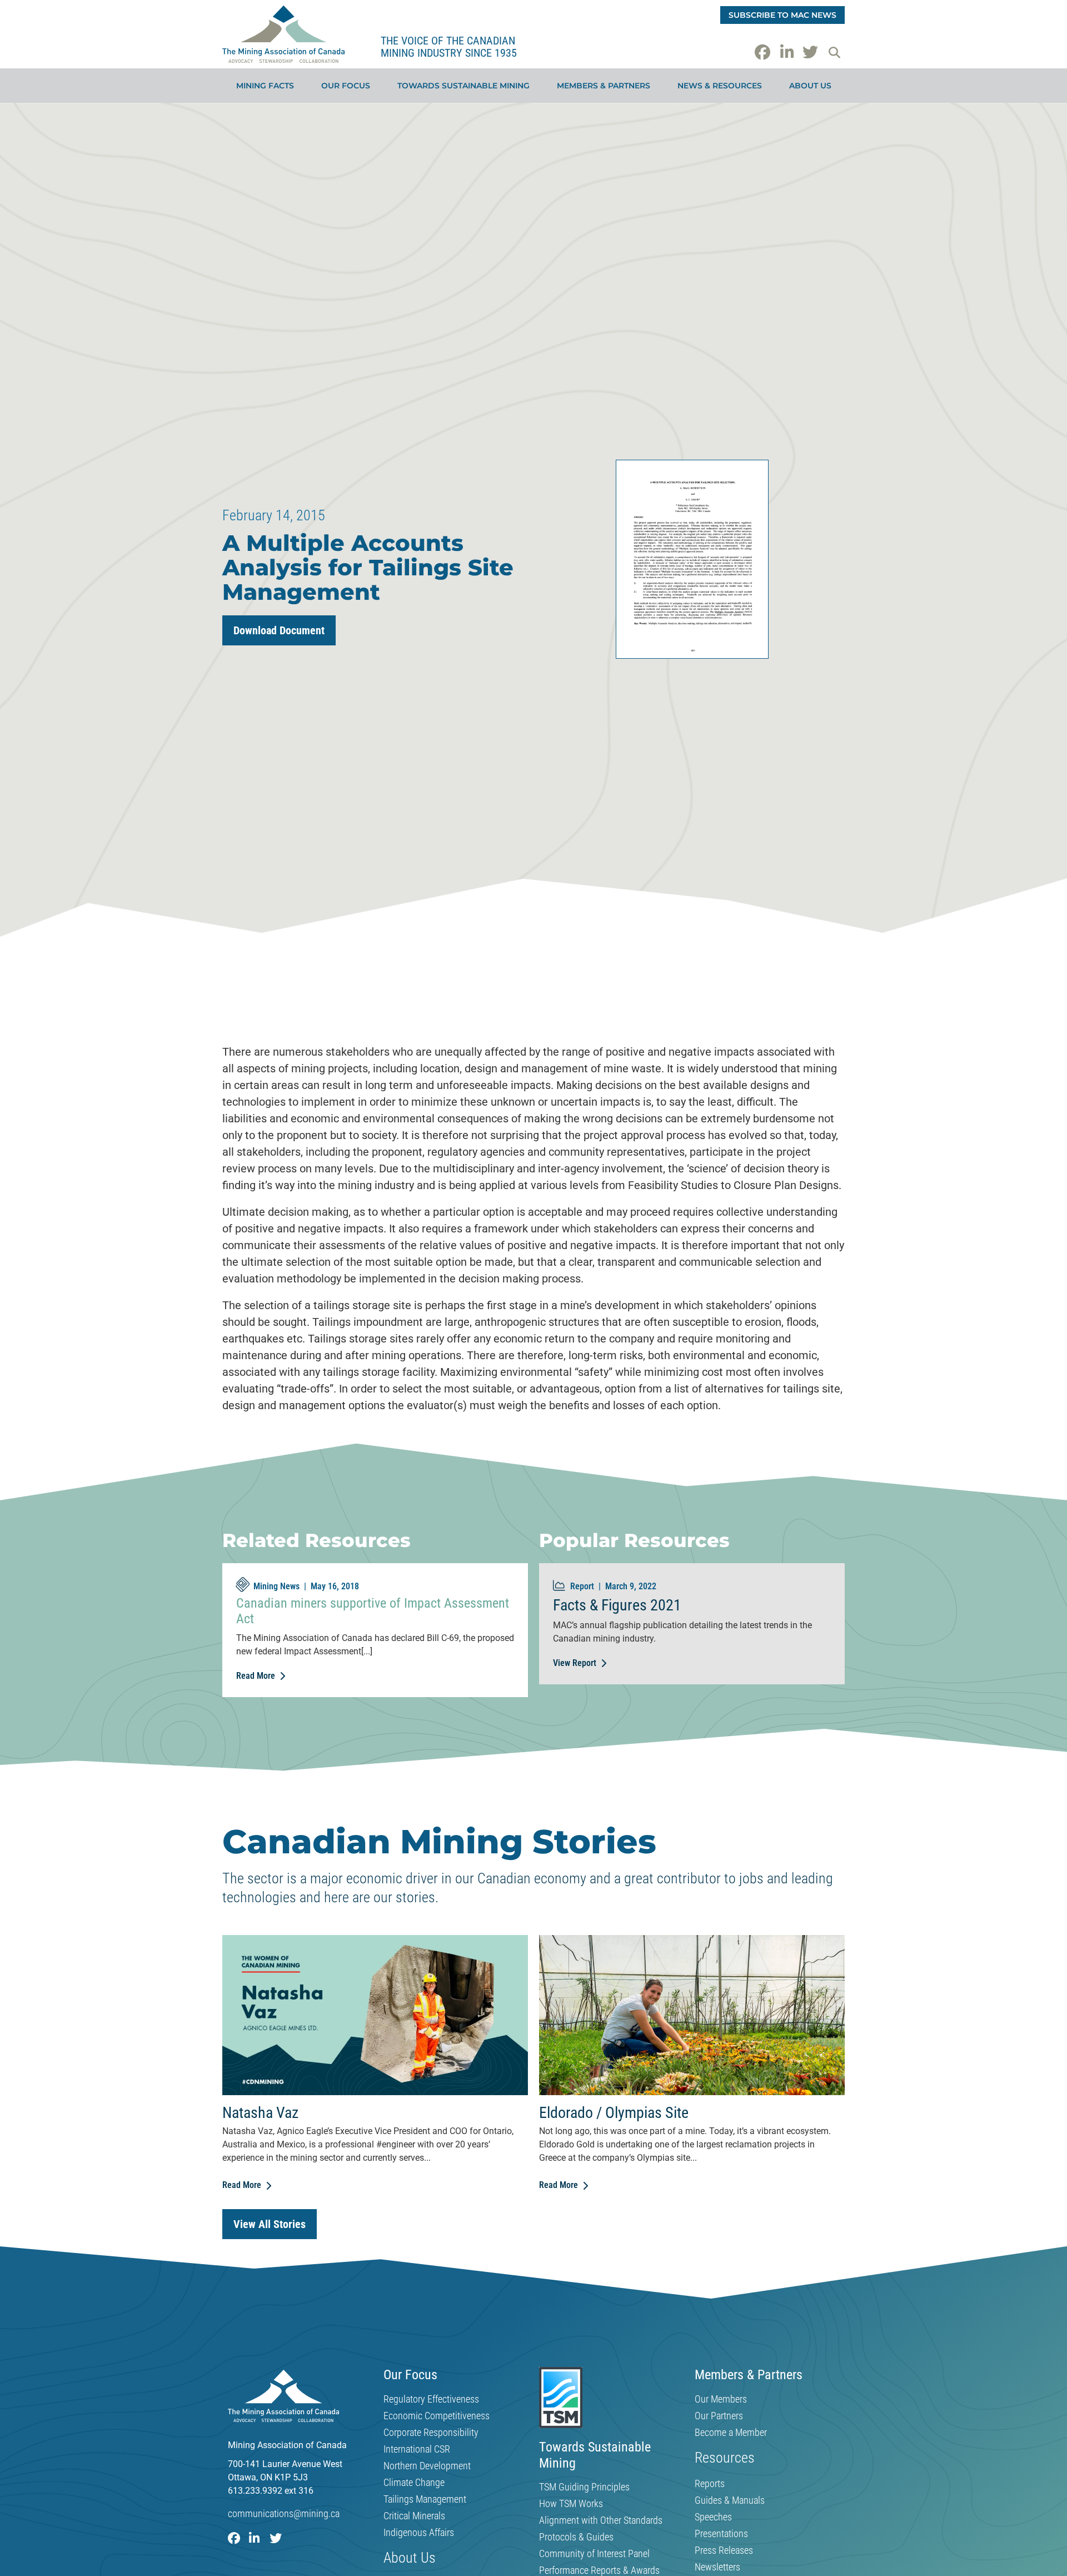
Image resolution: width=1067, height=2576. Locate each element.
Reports (710, 2484)
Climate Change (414, 2483)
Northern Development (427, 2466)
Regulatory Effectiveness (431, 2399)
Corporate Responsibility (431, 2433)
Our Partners (719, 2416)
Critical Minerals (414, 2516)
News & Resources (720, 86)
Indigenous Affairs (419, 2533)
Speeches (713, 2517)
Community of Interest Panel (594, 2554)
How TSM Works (571, 2504)
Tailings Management (425, 2499)
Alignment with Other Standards (601, 2520)
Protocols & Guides (576, 2537)
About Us (810, 86)
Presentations (721, 2534)
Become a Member (731, 2433)
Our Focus (346, 86)
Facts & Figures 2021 (617, 1605)
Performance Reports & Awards (599, 2570)
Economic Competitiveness (437, 2416)
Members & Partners (604, 86)
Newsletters (717, 2567)
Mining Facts (265, 86)
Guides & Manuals (730, 2500)
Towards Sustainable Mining (463, 86)
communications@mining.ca (284, 2513)
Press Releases (724, 2550)
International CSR (417, 2449)
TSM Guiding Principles (584, 2487)
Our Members (721, 2399)
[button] (834, 52)
